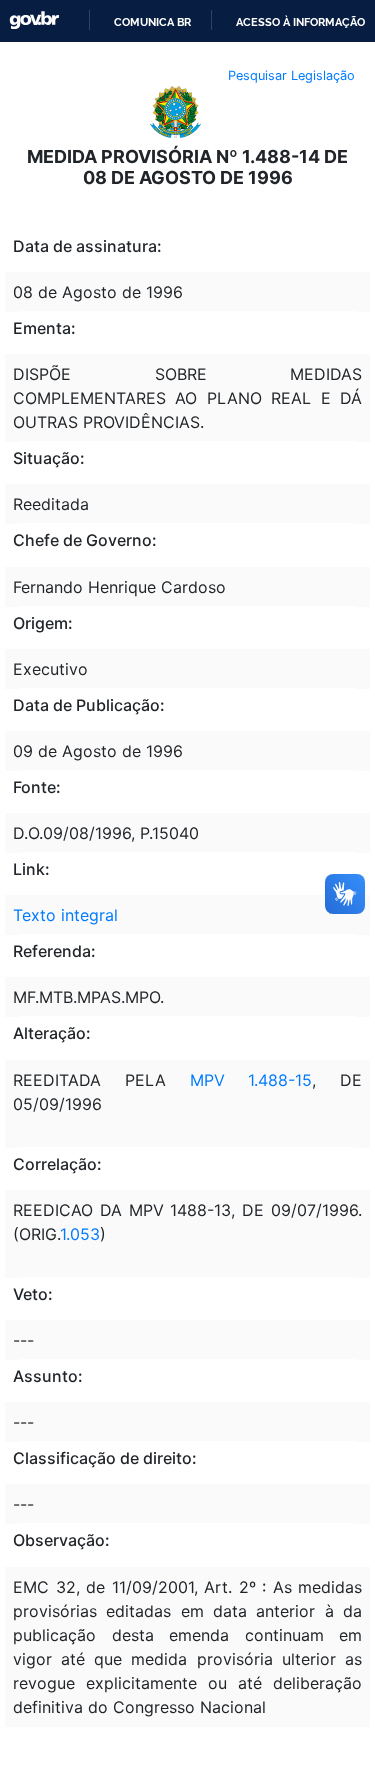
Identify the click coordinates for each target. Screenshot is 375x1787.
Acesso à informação (300, 22)
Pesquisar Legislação (291, 75)
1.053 (80, 1234)
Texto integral (65, 915)
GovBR (34, 20)
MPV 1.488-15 (251, 1080)
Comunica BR (152, 22)
